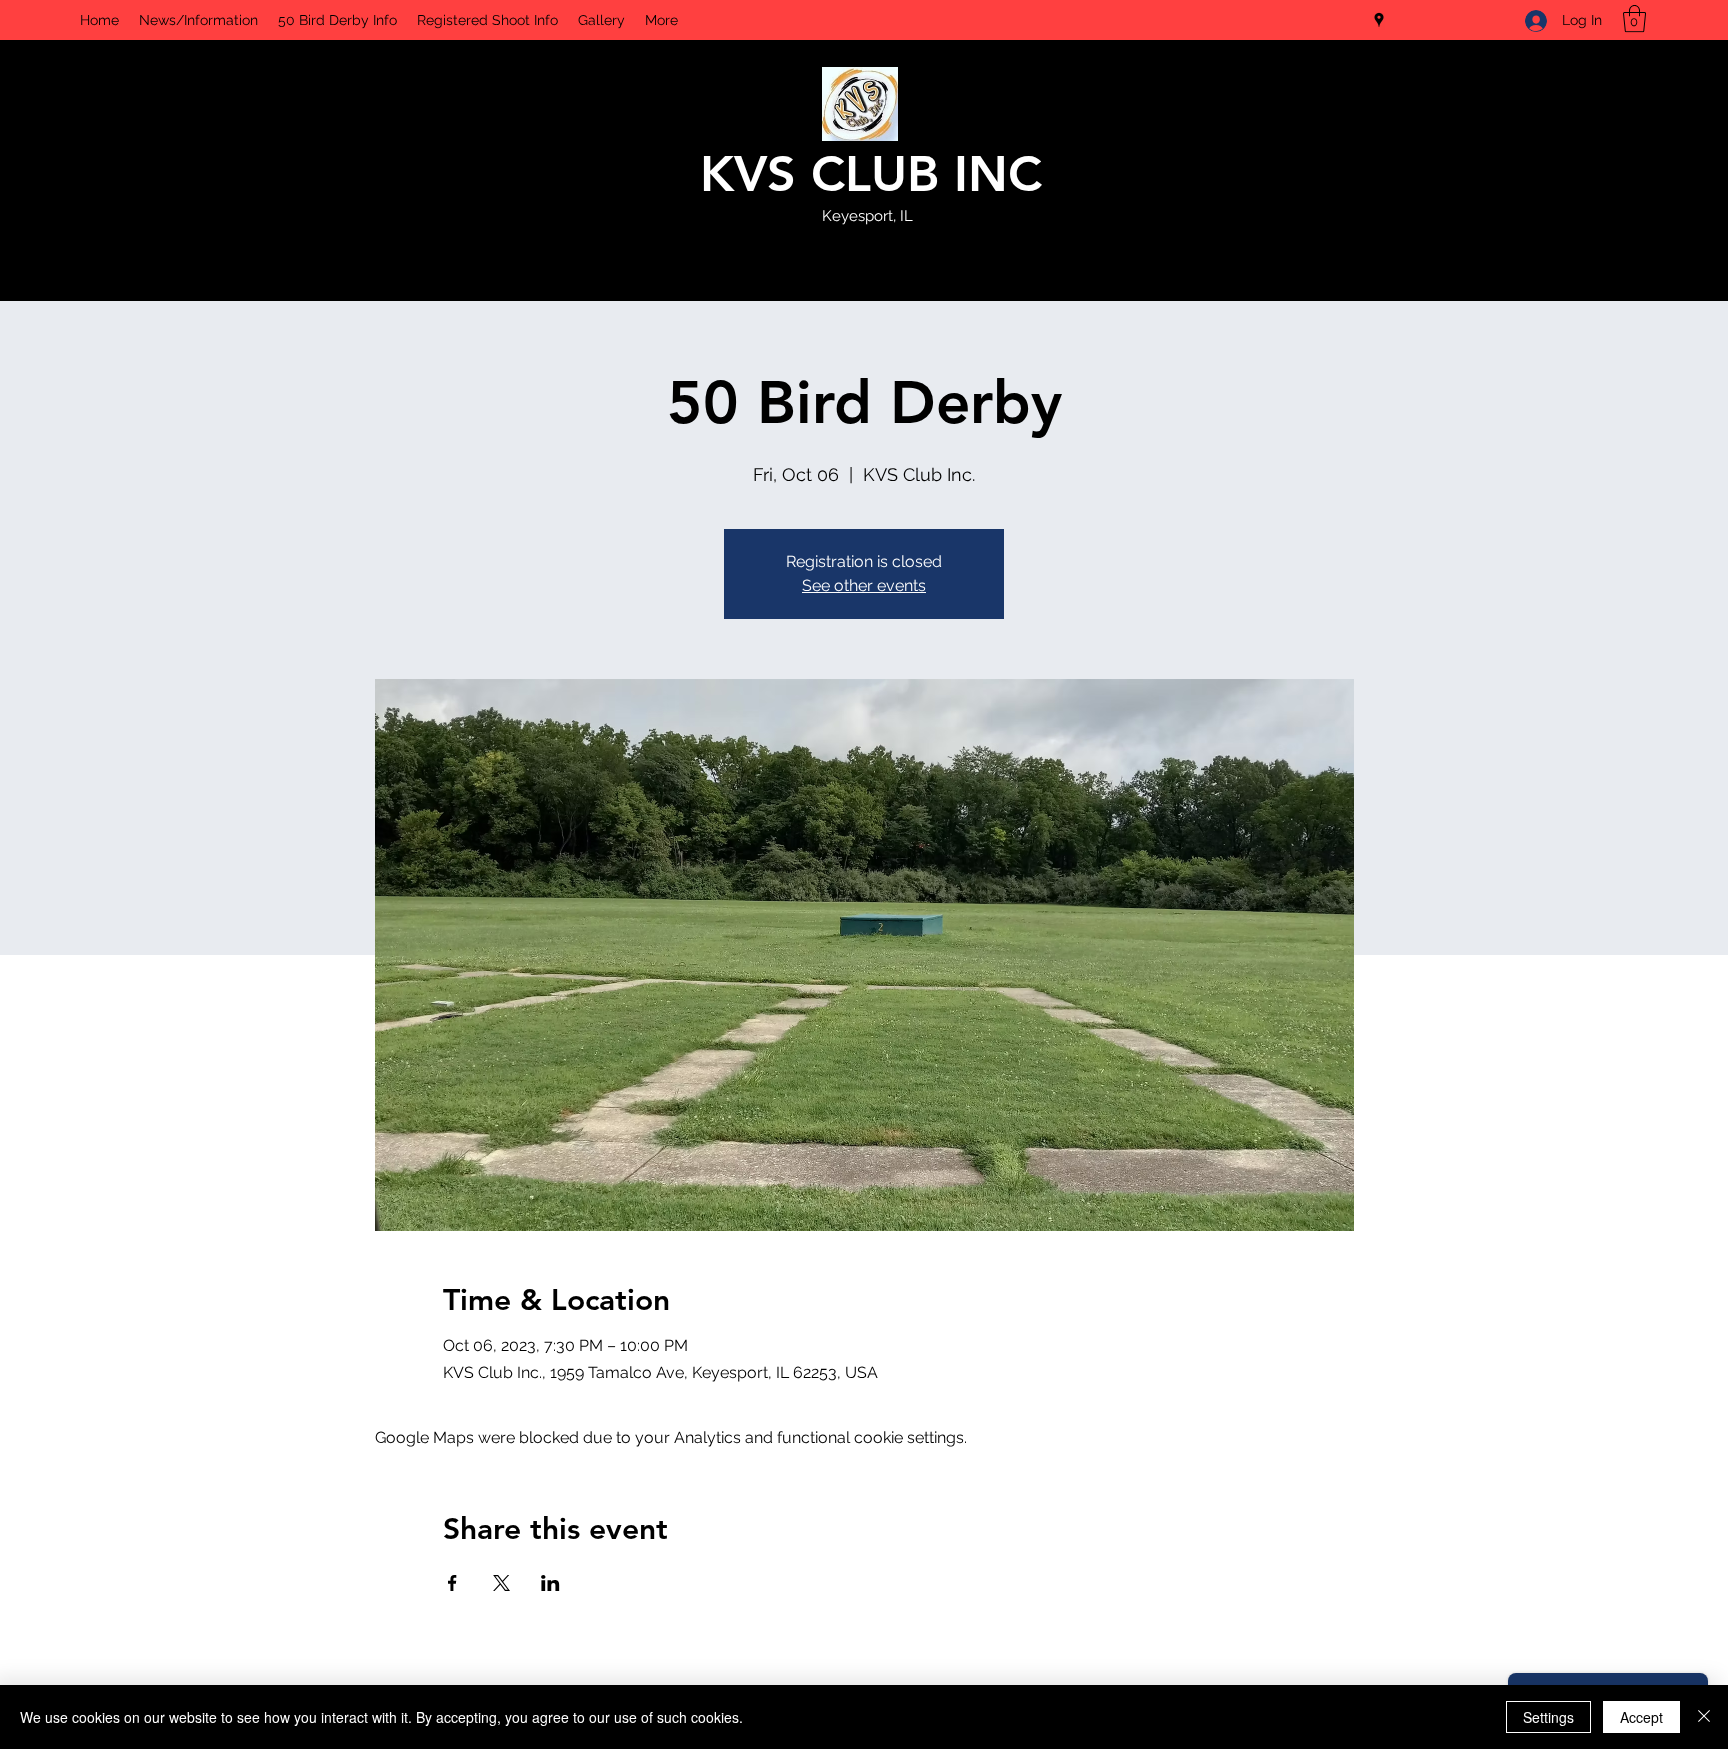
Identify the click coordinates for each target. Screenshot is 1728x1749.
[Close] (1704, 1717)
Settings (1548, 1717)
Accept (1641, 1717)
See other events (864, 585)
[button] (1634, 18)
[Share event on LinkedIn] (550, 1583)
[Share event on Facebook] (452, 1583)
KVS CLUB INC (871, 174)
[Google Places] (1379, 20)
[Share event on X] (501, 1583)
